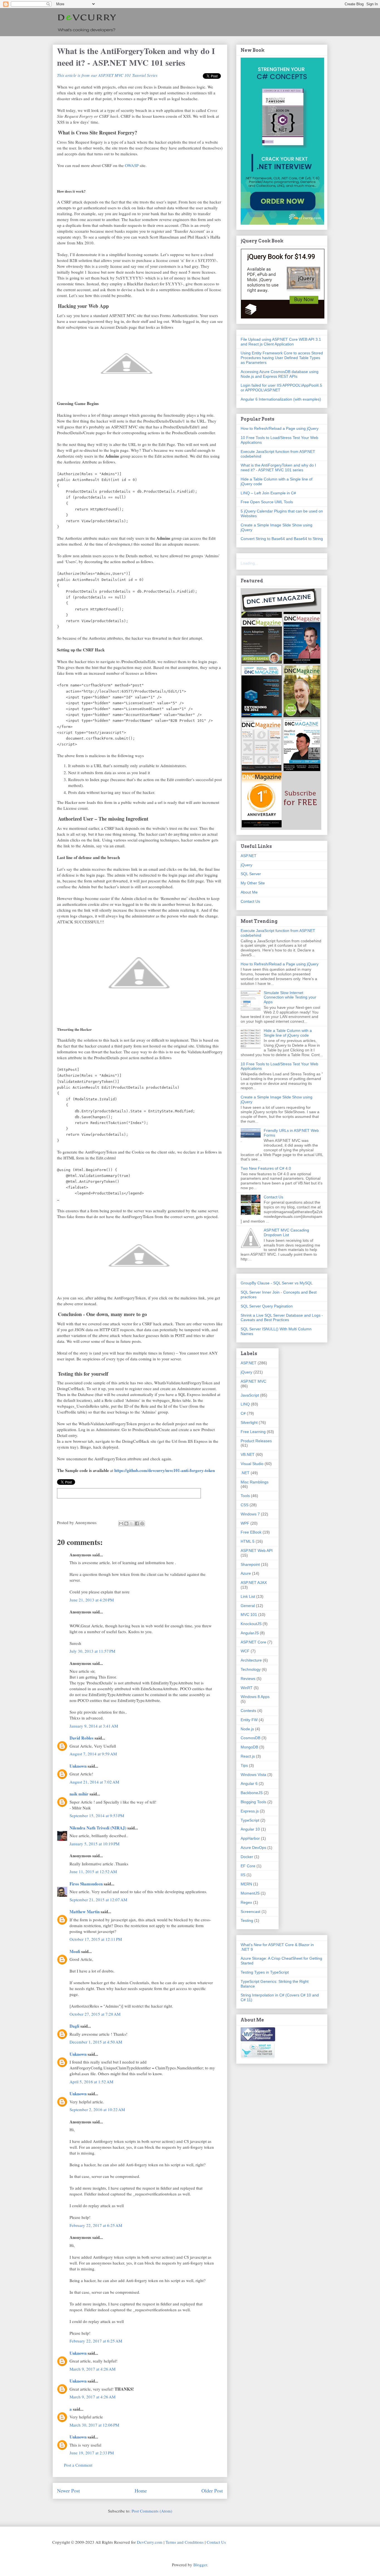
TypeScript (250, 1820)
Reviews (248, 1679)
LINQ (245, 1404)
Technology (251, 1669)
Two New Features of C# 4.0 (266, 1168)
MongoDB (249, 1747)
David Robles (82, 1738)
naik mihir (79, 1794)
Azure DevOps (253, 1848)
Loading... (249, 563)
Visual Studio (252, 1464)
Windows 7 (250, 1514)
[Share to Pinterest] (142, 1523)
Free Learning (253, 1432)
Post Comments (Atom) (152, 2511)
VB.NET (248, 1454)
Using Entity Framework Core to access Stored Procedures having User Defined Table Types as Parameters (282, 358)
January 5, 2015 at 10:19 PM (94, 1844)
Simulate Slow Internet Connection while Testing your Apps (290, 997)
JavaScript (250, 1395)
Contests (248, 1711)
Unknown (78, 1766)
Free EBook (251, 1532)
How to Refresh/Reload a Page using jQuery (280, 428)
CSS (245, 1505)
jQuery (246, 865)
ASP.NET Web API (257, 1550)
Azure (246, 1573)
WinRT (247, 1688)
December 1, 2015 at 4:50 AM (96, 2042)
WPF (245, 1523)
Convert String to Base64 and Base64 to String (282, 539)
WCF (245, 1651)
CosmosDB (251, 1738)
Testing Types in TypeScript (265, 1972)
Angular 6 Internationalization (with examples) (281, 399)
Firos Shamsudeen (86, 1884)
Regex (246, 1902)
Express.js (250, 1811)
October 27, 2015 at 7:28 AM (95, 2014)
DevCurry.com (150, 2542)
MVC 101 (249, 1615)
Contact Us (250, 901)
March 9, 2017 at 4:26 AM (92, 2369)
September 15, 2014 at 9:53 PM (97, 1816)
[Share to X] (132, 1523)
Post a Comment (78, 2465)
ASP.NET (249, 856)
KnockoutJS (251, 1624)
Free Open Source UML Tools (267, 502)
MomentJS (250, 1893)
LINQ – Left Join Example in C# (268, 493)
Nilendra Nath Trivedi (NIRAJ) (98, 1828)
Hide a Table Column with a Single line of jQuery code (288, 1033)
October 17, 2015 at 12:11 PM (96, 1939)
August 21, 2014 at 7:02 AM (94, 1782)
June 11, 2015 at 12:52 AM (93, 1871)
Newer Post (68, 2491)
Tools (245, 1496)
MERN (246, 1884)
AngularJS (250, 1633)
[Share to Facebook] (137, 1523)
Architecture (251, 1660)
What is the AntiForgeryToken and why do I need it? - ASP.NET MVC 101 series (278, 468)
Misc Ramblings (255, 1482)
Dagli (74, 2026)
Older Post (212, 2491)
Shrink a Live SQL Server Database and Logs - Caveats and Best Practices (282, 1318)
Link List (248, 1596)
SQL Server (251, 874)
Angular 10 (250, 1829)
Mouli (75, 1951)
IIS (243, 1875)
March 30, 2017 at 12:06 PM (94, 2425)
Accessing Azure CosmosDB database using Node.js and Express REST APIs (280, 374)
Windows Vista (253, 1775)
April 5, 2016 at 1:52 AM (91, 2082)
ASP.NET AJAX (254, 1583)
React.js (248, 1756)
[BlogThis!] (126, 1523)
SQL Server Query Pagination (267, 1306)
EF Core (248, 1866)
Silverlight (249, 1422)
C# (243, 1413)
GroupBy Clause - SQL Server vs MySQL (277, 1283)
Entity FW (249, 1720)
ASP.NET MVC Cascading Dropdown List (286, 1232)
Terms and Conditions (185, 2542)
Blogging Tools (253, 1802)
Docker (247, 1857)
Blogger (200, 2565)
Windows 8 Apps (255, 1697)
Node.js (247, 1729)
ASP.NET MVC (253, 1381)
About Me (249, 892)
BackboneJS (252, 1793)
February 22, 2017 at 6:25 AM (96, 2225)
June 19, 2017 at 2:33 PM (92, 2453)
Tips (244, 1765)
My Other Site (253, 883)
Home (141, 2491)
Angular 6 (249, 1783)
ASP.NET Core (253, 1642)
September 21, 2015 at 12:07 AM (98, 1900)
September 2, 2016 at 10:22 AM (97, 2109)
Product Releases (256, 1441)
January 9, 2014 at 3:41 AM (94, 1726)
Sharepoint (250, 1564)
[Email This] (121, 1523)
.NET (245, 1473)
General (248, 1606)
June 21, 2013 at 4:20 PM (92, 1600)
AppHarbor (250, 1838)
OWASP (132, 165)
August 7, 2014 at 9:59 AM (93, 1754)
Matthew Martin (85, 1912)
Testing (247, 1920)
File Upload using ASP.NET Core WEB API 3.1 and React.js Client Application (281, 342)
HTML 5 (248, 1541)
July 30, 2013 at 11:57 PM (92, 1651)
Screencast (251, 1912)
